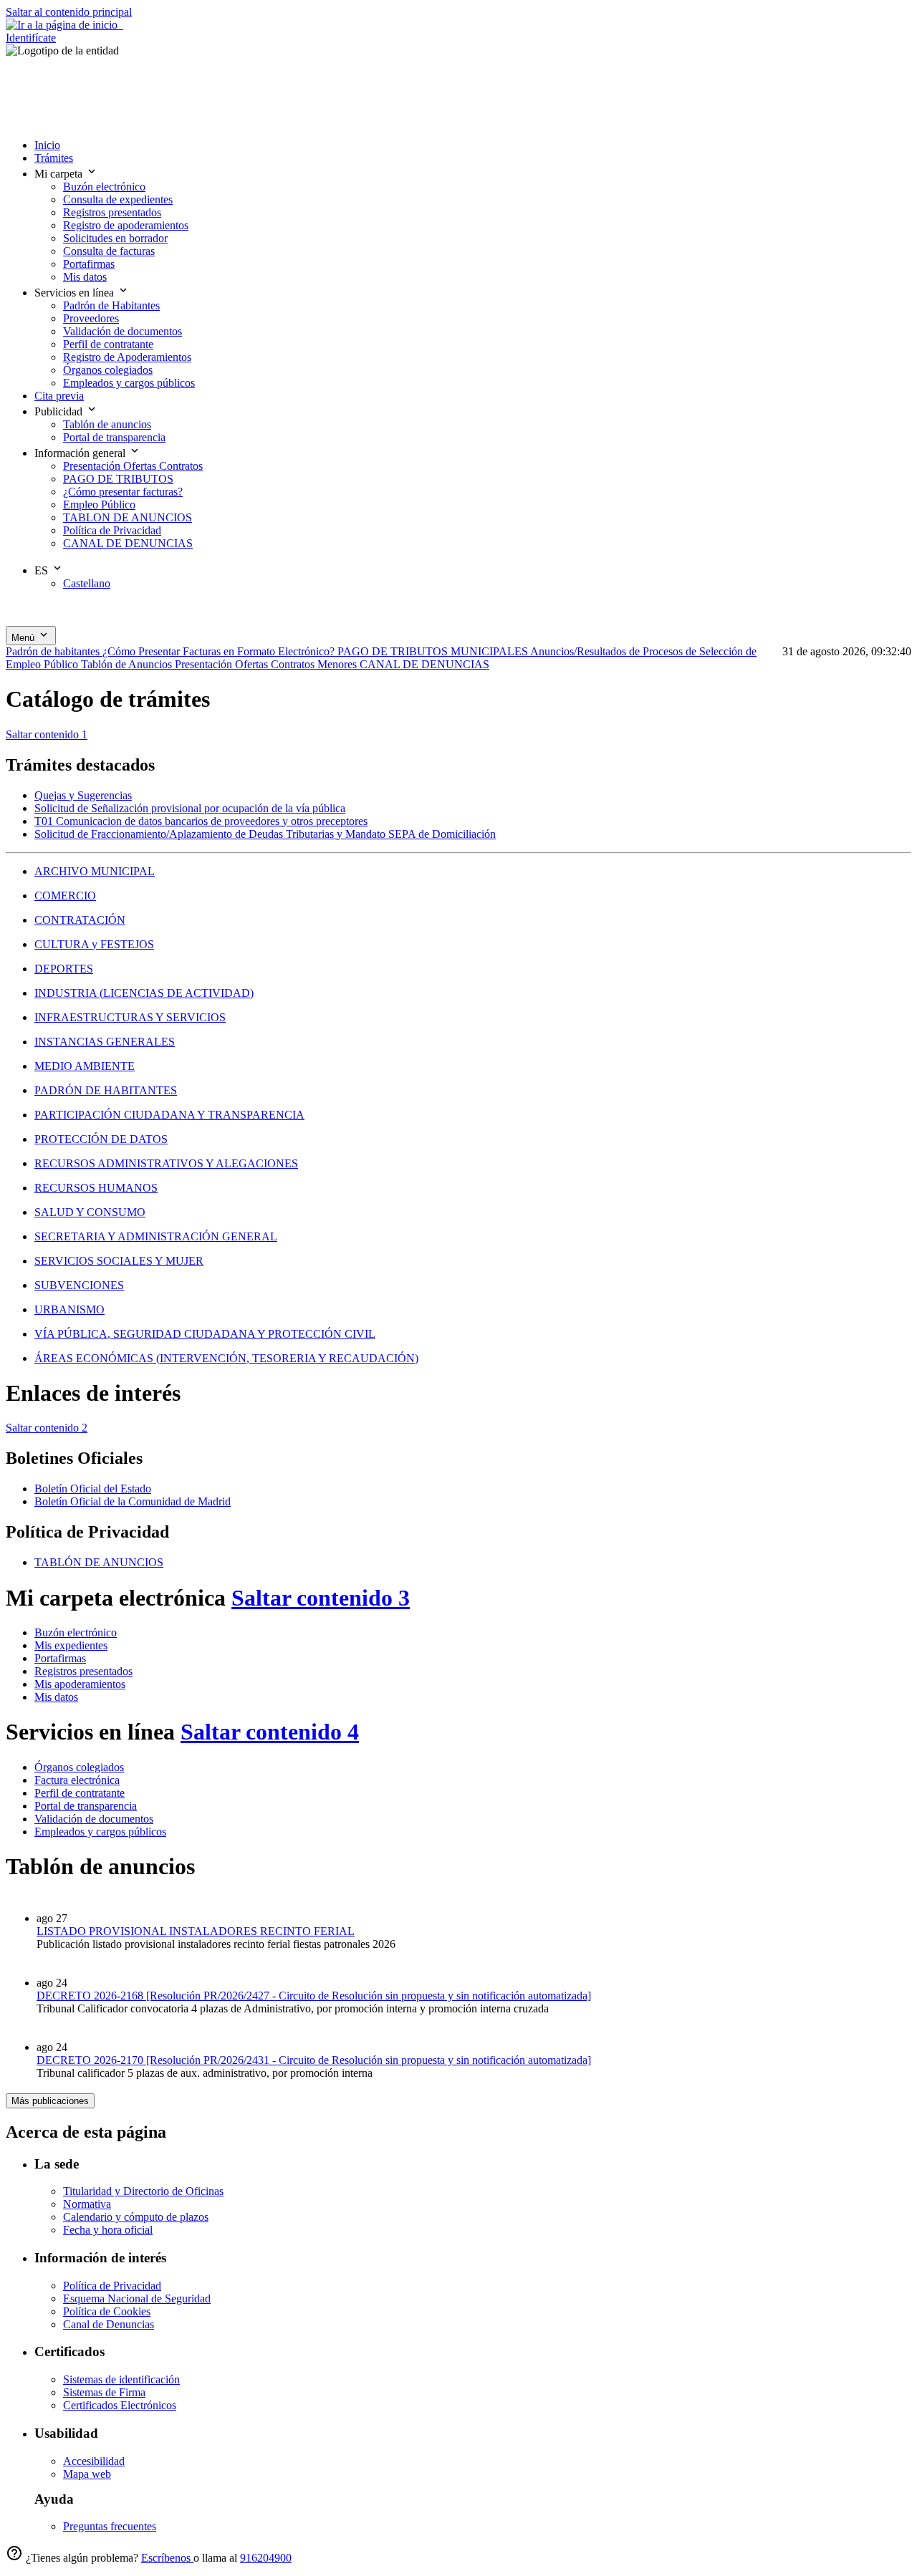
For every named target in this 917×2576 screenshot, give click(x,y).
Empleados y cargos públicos (100, 1832)
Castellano (87, 583)
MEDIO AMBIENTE (85, 1066)
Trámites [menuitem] (54, 158)
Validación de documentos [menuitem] (123, 331)
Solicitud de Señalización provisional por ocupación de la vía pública (190, 808)
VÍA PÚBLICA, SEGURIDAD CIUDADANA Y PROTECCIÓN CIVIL (205, 1334)
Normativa (87, 2204)
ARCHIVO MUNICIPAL (95, 871)
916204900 (266, 2558)
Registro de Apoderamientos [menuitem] (127, 357)
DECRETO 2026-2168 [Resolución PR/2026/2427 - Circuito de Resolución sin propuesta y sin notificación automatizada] (314, 1996)
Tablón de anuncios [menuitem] (107, 424)
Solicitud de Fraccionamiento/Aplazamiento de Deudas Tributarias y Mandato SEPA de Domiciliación (265, 834)
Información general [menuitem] (81, 453)
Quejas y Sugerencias (83, 795)
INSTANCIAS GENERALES (105, 1042)
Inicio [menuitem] (47, 145)
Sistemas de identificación (121, 2379)
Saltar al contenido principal (69, 12)
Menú (24, 638)
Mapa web (87, 2474)
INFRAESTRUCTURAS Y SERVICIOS (130, 1017)
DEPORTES (64, 969)
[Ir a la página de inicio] (64, 25)
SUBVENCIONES (79, 1285)
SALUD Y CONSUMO (90, 1212)
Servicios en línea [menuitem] (76, 293)
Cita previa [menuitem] (59, 396)
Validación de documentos (94, 1819)
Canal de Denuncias (109, 2324)
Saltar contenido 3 (321, 1598)
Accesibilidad (94, 2461)
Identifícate (31, 38)
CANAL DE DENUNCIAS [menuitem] (128, 543)
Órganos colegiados (79, 1767)
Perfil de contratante (80, 1793)
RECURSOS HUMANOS (96, 1188)
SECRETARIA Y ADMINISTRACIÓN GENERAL (156, 1236)
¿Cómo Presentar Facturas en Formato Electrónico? (220, 651)
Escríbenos (167, 2558)
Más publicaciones (50, 2101)
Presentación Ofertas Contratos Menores (267, 664)
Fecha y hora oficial (108, 2230)
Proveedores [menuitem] (91, 318)
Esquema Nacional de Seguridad (137, 2298)
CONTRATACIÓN (80, 920)
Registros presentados (83, 1671)
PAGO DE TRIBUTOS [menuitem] (118, 479)
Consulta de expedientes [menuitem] (118, 199)
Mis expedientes (71, 1645)
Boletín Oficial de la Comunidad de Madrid (133, 1501)
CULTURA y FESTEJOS (94, 944)
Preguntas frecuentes (110, 2526)
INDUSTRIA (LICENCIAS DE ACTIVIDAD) (144, 993)
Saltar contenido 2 (47, 1428)
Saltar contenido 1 (47, 734)
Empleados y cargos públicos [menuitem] (129, 383)
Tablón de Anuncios (128, 664)
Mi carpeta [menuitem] (60, 174)
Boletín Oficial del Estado (93, 1489)
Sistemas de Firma (104, 2392)
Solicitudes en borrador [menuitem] (115, 238)
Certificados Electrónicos (120, 2405)
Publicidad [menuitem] (60, 411)
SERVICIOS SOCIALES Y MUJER (119, 1261)
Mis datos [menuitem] (85, 277)
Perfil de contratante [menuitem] (108, 344)
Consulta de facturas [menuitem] (109, 251)
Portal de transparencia (86, 1806)
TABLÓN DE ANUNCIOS (99, 1562)
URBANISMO (69, 1309)
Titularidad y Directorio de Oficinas (143, 2191)
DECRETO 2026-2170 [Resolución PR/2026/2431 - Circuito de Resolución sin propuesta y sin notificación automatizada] (314, 2060)
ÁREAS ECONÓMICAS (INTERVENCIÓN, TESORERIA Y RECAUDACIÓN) (226, 1358)
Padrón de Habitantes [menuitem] (111, 305)
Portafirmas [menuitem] (89, 264)
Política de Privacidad (112, 2286)
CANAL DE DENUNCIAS (424, 664)
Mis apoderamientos (80, 1684)
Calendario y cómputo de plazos (136, 2217)
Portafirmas (60, 1658)
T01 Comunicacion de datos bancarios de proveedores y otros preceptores (201, 821)
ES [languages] (43, 570)
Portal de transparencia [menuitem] (114, 437)
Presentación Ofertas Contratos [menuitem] (133, 466)
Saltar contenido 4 (270, 1732)
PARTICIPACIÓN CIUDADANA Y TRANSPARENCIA (169, 1115)
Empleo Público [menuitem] (99, 505)
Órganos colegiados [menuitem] (108, 370)
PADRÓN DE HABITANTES (106, 1090)
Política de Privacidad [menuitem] (112, 530)
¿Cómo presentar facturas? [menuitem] (123, 492)
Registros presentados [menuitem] (112, 212)
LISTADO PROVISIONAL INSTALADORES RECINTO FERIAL (196, 1931)
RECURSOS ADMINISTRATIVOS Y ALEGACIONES (166, 1163)
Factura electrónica (77, 1780)
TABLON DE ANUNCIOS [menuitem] (128, 517)
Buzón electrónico (76, 1632)
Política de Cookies (107, 2311)
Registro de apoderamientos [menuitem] (126, 225)
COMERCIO (65, 896)
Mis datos (56, 1697)
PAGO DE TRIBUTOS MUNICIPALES (434, 651)
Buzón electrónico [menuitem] (104, 187)
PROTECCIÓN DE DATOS (101, 1139)
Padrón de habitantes (54, 651)
